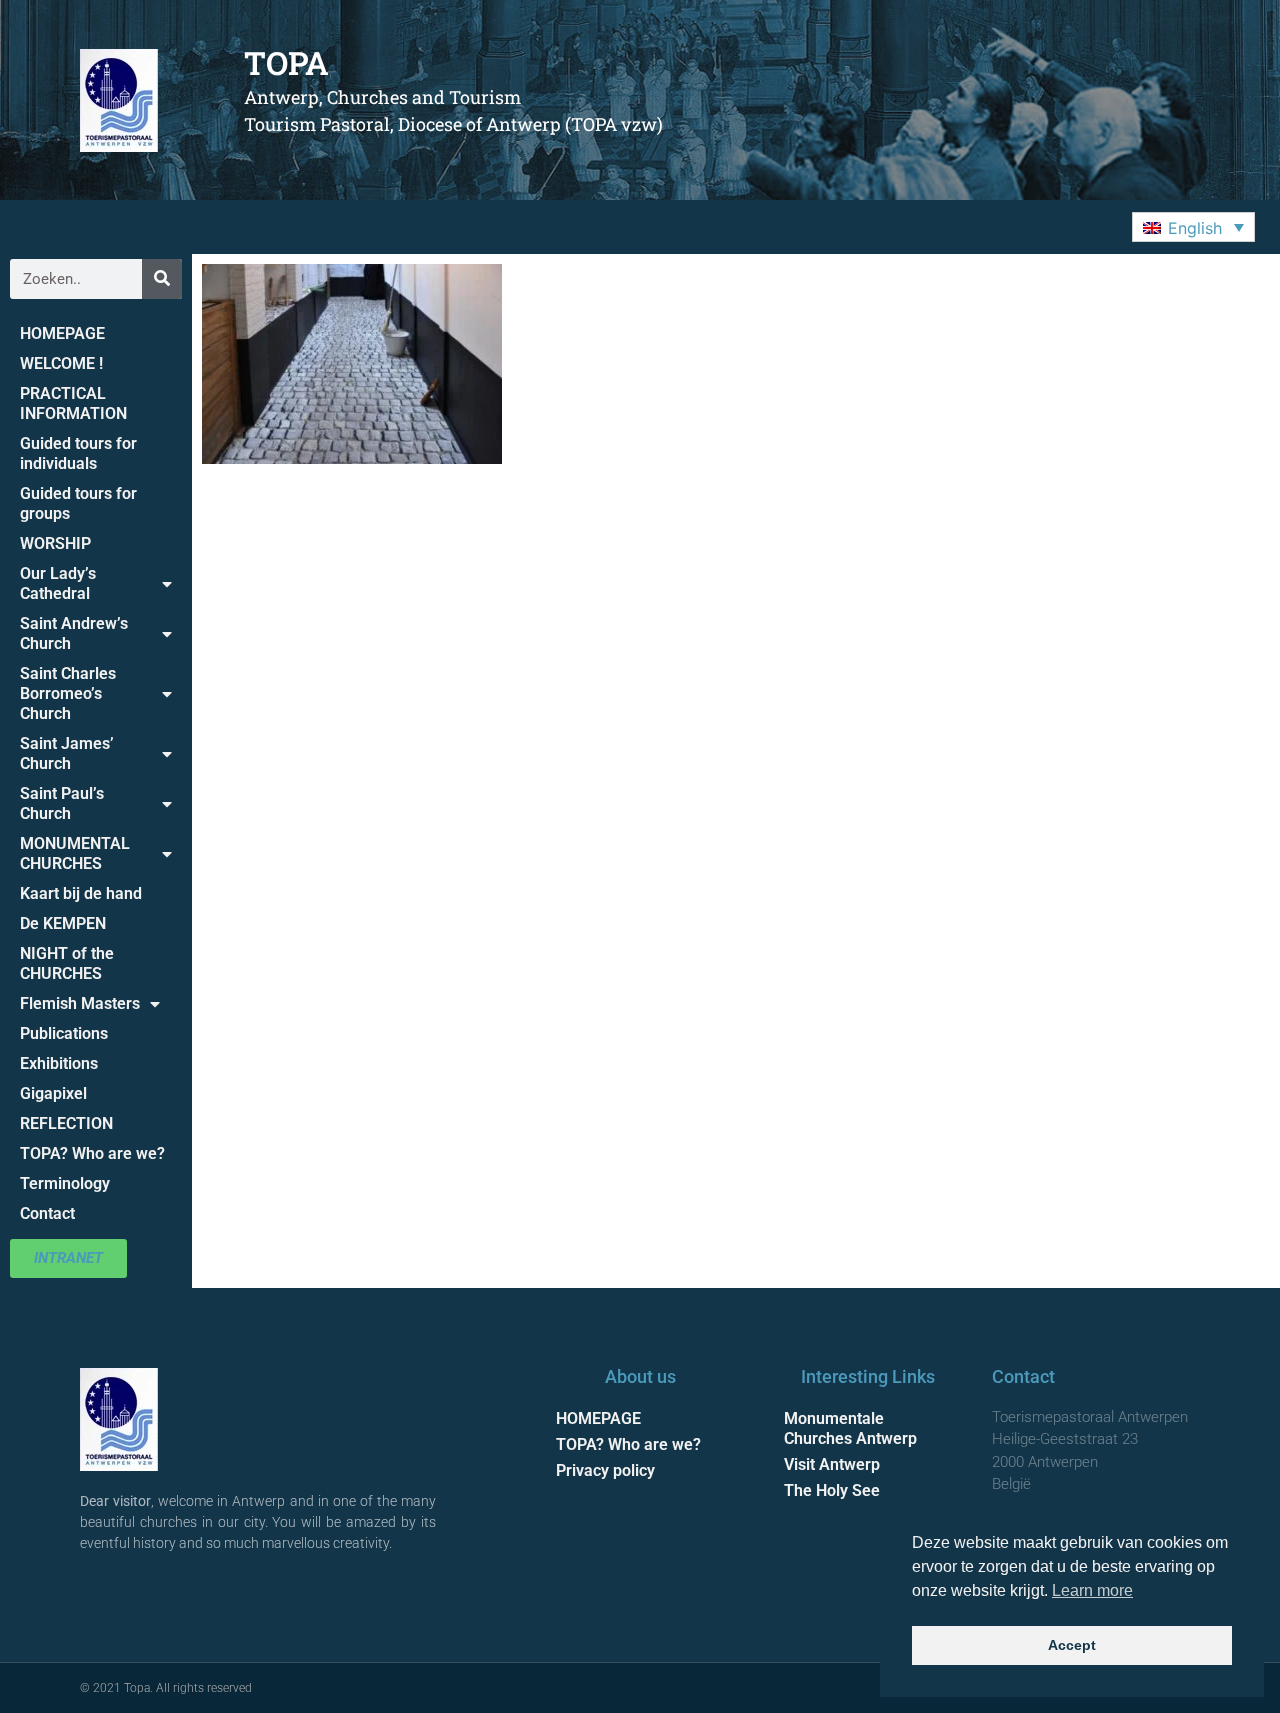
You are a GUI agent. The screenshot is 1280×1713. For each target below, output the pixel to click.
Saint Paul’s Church (62, 803)
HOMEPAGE (62, 333)
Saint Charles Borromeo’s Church (68, 693)
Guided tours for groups (78, 503)
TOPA (286, 62)
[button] (1193, 227)
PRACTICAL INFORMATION (73, 403)
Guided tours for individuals (78, 453)
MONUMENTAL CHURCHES (75, 853)
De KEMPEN (63, 923)
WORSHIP (55, 543)
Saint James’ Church (67, 753)
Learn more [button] (1092, 1590)
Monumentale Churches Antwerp (850, 1428)
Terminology (65, 1183)
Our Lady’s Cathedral (58, 583)
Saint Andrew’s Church (74, 633)
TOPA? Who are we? (92, 1153)
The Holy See (832, 1490)
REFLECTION (66, 1123)
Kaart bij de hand (81, 893)
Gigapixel (53, 1093)
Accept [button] (1072, 1645)
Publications (64, 1033)
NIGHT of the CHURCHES (67, 963)
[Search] (162, 279)
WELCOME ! (61, 363)
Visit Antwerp (832, 1464)
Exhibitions (59, 1063)
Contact (47, 1213)
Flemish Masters (80, 1003)
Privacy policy (605, 1470)
